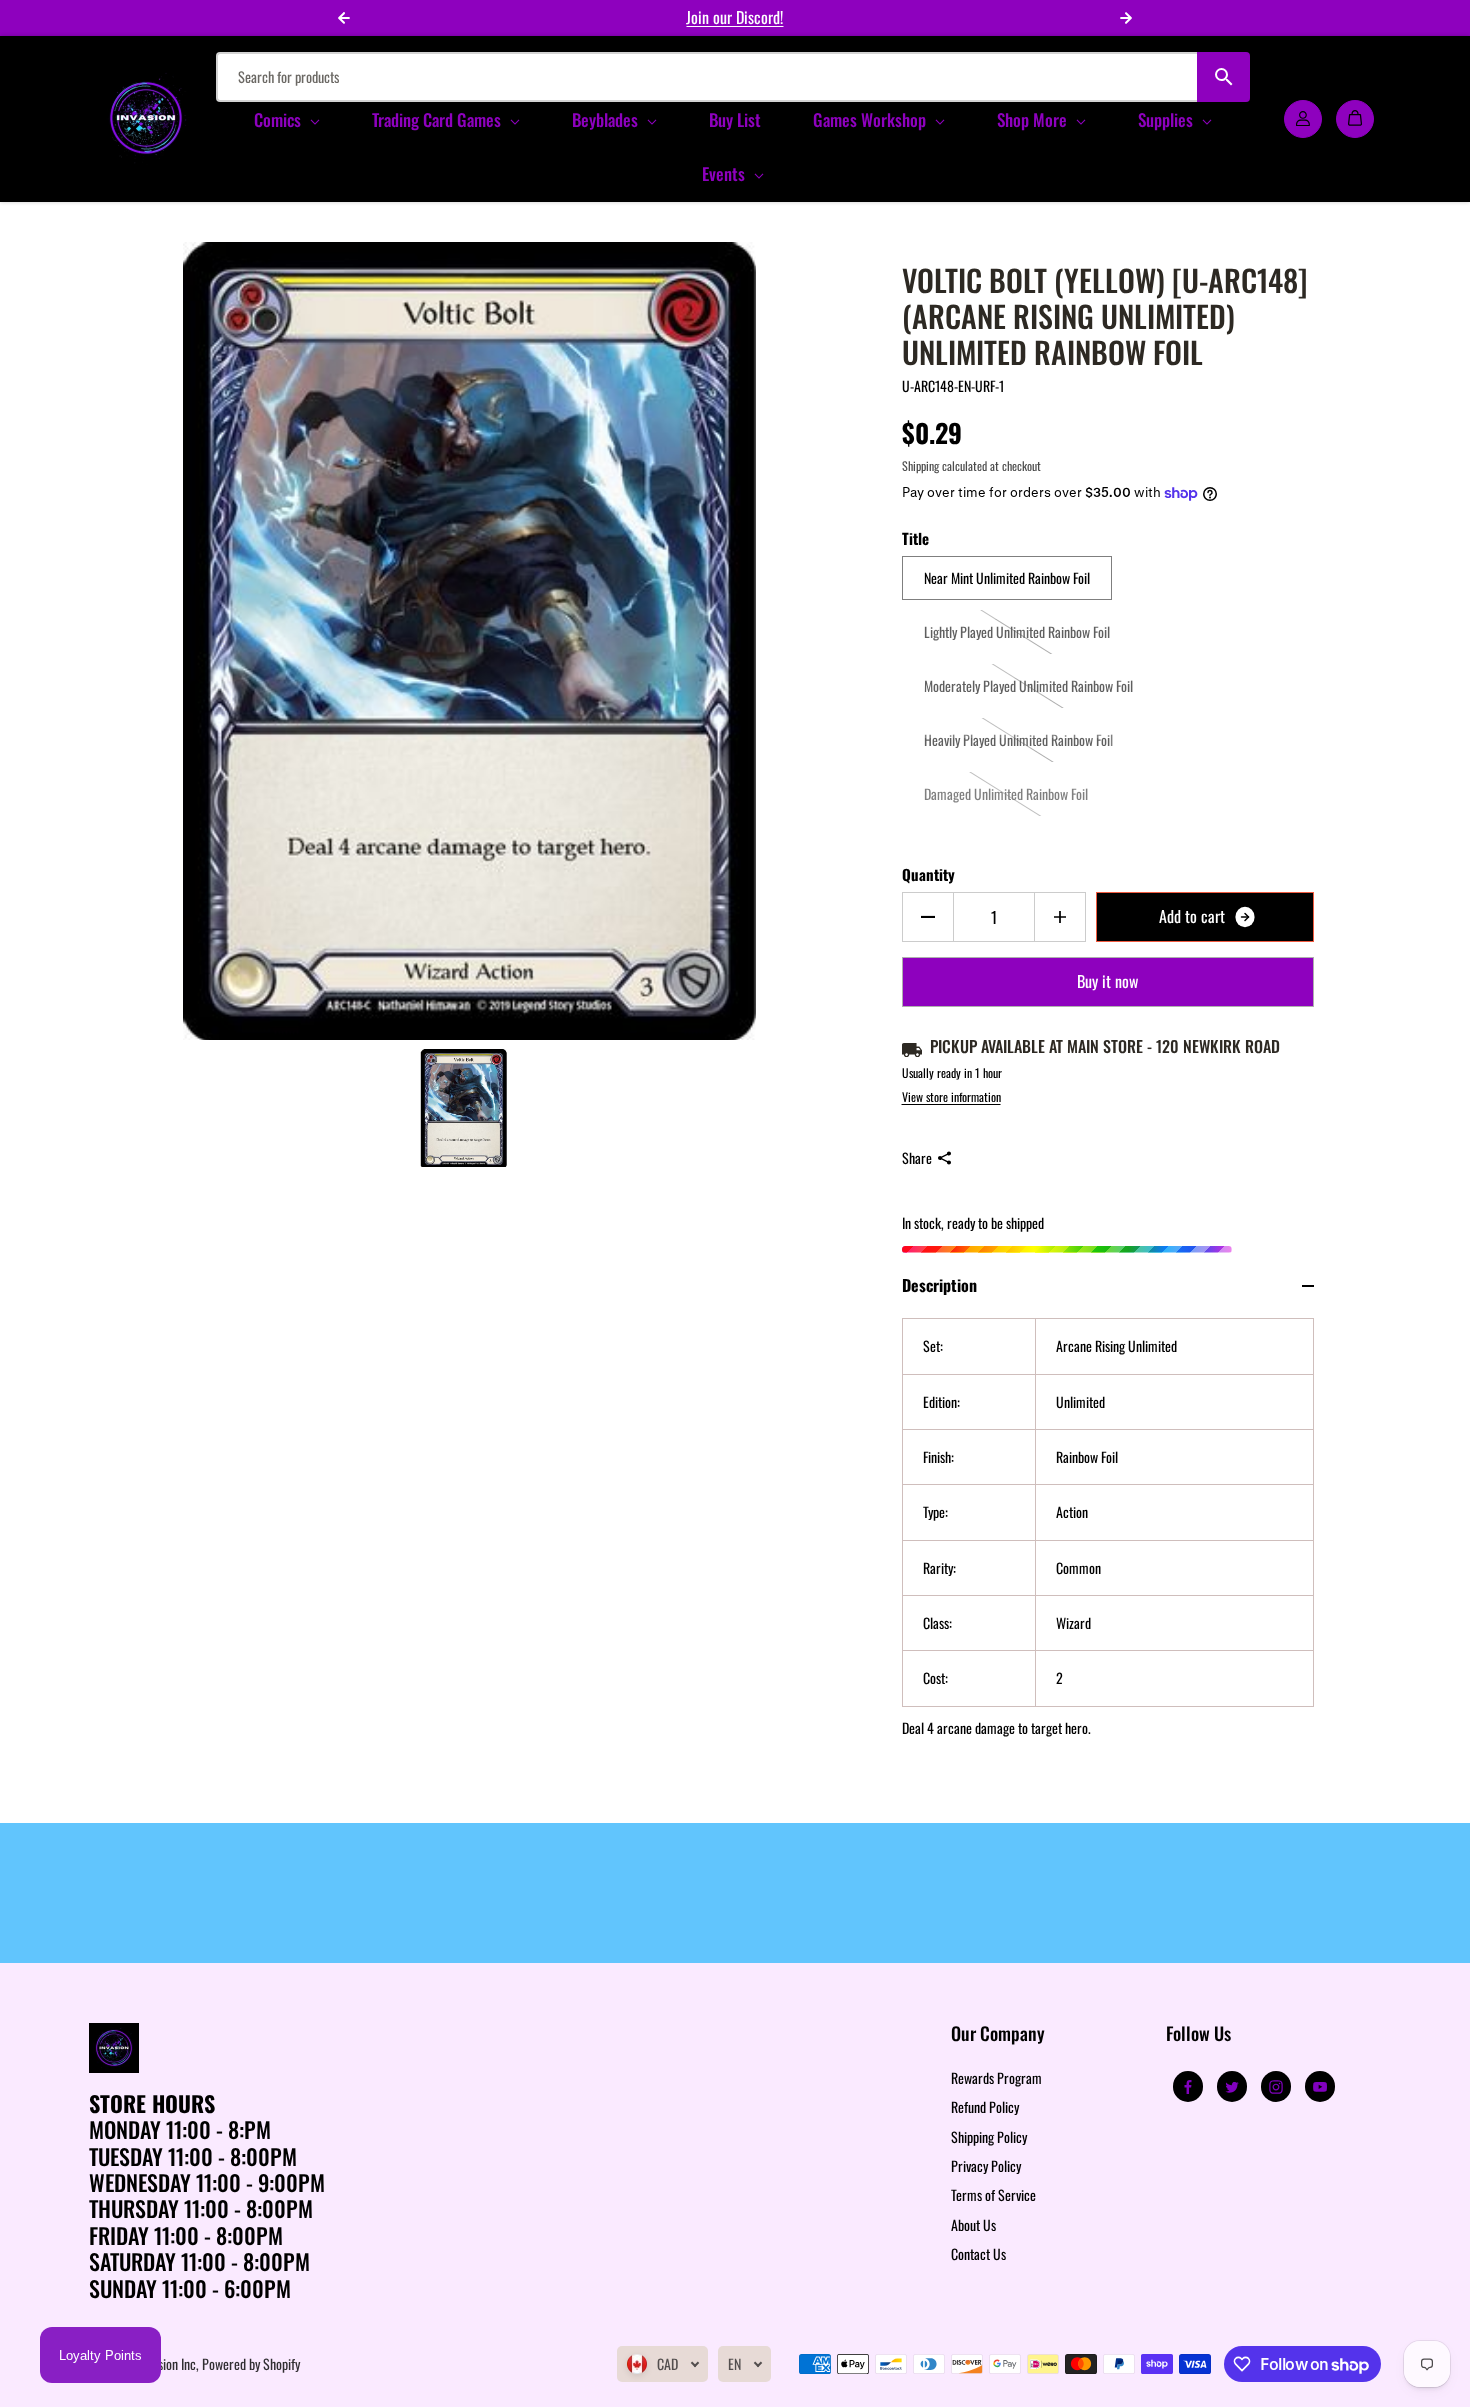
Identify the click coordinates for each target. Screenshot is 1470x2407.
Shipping (920, 465)
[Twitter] (1232, 2087)
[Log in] (1303, 118)
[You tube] (1320, 2087)
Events (725, 173)
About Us (973, 2224)
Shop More (1034, 119)
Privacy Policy (986, 2165)
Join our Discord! (734, 17)
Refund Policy (985, 2106)
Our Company (998, 2034)
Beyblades (607, 119)
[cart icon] (1355, 118)
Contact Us (978, 2253)
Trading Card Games (438, 119)
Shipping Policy (989, 2136)
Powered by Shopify (251, 2363)
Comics (279, 119)
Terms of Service (993, 2194)
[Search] (1223, 77)
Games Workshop (871, 119)
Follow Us (1198, 2034)
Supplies (1167, 119)
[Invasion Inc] (146, 118)
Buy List (735, 119)
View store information (951, 1096)
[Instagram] (1276, 2087)
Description (939, 1285)
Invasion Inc (167, 2363)
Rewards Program (996, 2077)
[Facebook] (1188, 2087)
